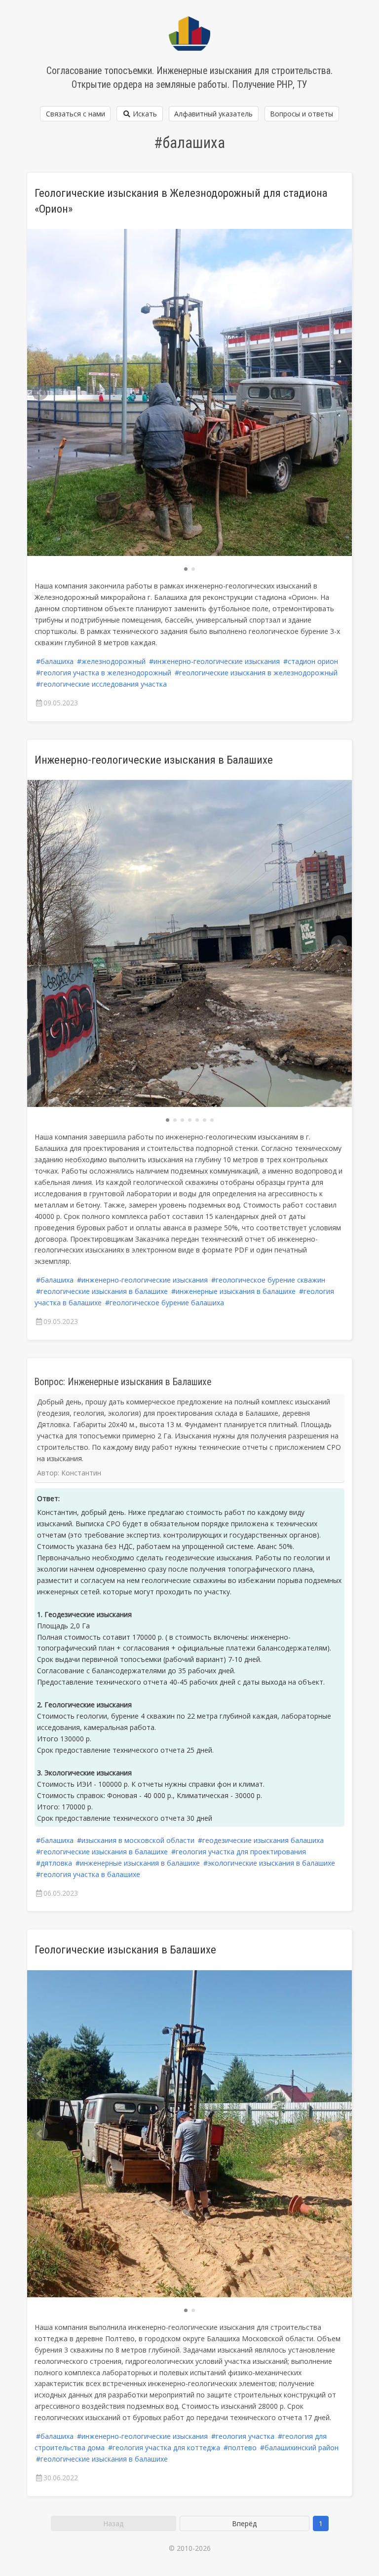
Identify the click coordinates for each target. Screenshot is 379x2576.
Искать (144, 114)
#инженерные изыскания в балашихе (233, 1291)
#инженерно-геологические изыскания (214, 661)
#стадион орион (311, 661)
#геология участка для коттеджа (164, 2447)
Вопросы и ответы (302, 114)
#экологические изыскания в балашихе (269, 1863)
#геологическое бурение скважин (268, 1280)
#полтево (240, 2447)
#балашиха (55, 661)
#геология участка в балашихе (88, 1874)
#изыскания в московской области (136, 1840)
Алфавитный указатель (213, 114)
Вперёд (244, 2523)
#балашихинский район (299, 2447)
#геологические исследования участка (101, 684)
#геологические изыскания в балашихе (102, 1291)
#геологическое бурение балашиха (165, 1303)
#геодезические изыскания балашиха (261, 1840)
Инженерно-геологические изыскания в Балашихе (154, 760)
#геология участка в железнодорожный (104, 673)
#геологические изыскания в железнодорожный (256, 673)
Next (339, 393)
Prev (40, 393)
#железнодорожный (111, 661)
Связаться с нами (76, 114)
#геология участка (243, 2436)
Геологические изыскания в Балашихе (125, 1950)
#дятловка (54, 1863)
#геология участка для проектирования (239, 1852)
